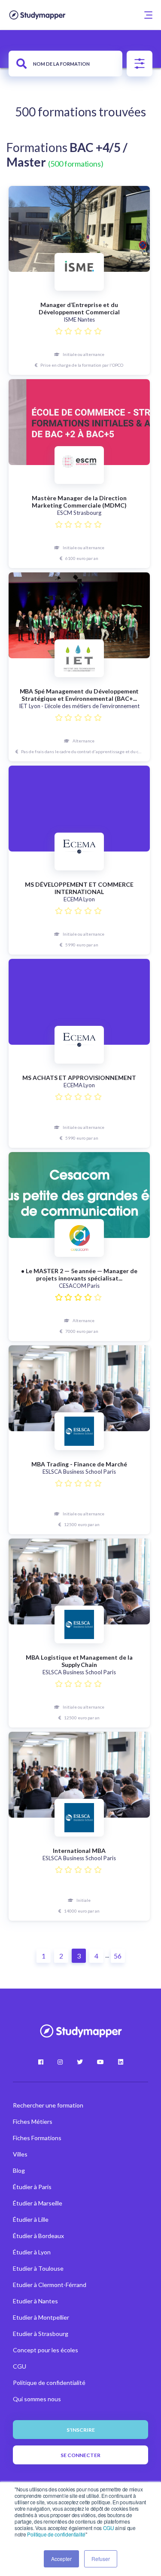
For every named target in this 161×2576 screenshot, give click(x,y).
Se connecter (80, 2455)
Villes (20, 2154)
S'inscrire (81, 2430)
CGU (109, 2528)
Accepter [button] (61, 2559)
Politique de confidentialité (56, 2534)
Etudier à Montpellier (41, 2317)
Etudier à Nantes (35, 2301)
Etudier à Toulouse (38, 2268)
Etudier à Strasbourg (41, 2334)
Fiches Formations (37, 2138)
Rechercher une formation (48, 2105)
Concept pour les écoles (46, 2350)
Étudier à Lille (31, 2219)
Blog (19, 2170)
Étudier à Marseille (38, 2203)
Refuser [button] (101, 2559)
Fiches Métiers (33, 2121)
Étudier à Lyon (32, 2252)
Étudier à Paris (32, 2187)
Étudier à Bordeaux (38, 2236)
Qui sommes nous (37, 2399)
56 (118, 1956)
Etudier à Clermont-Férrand (50, 2285)
